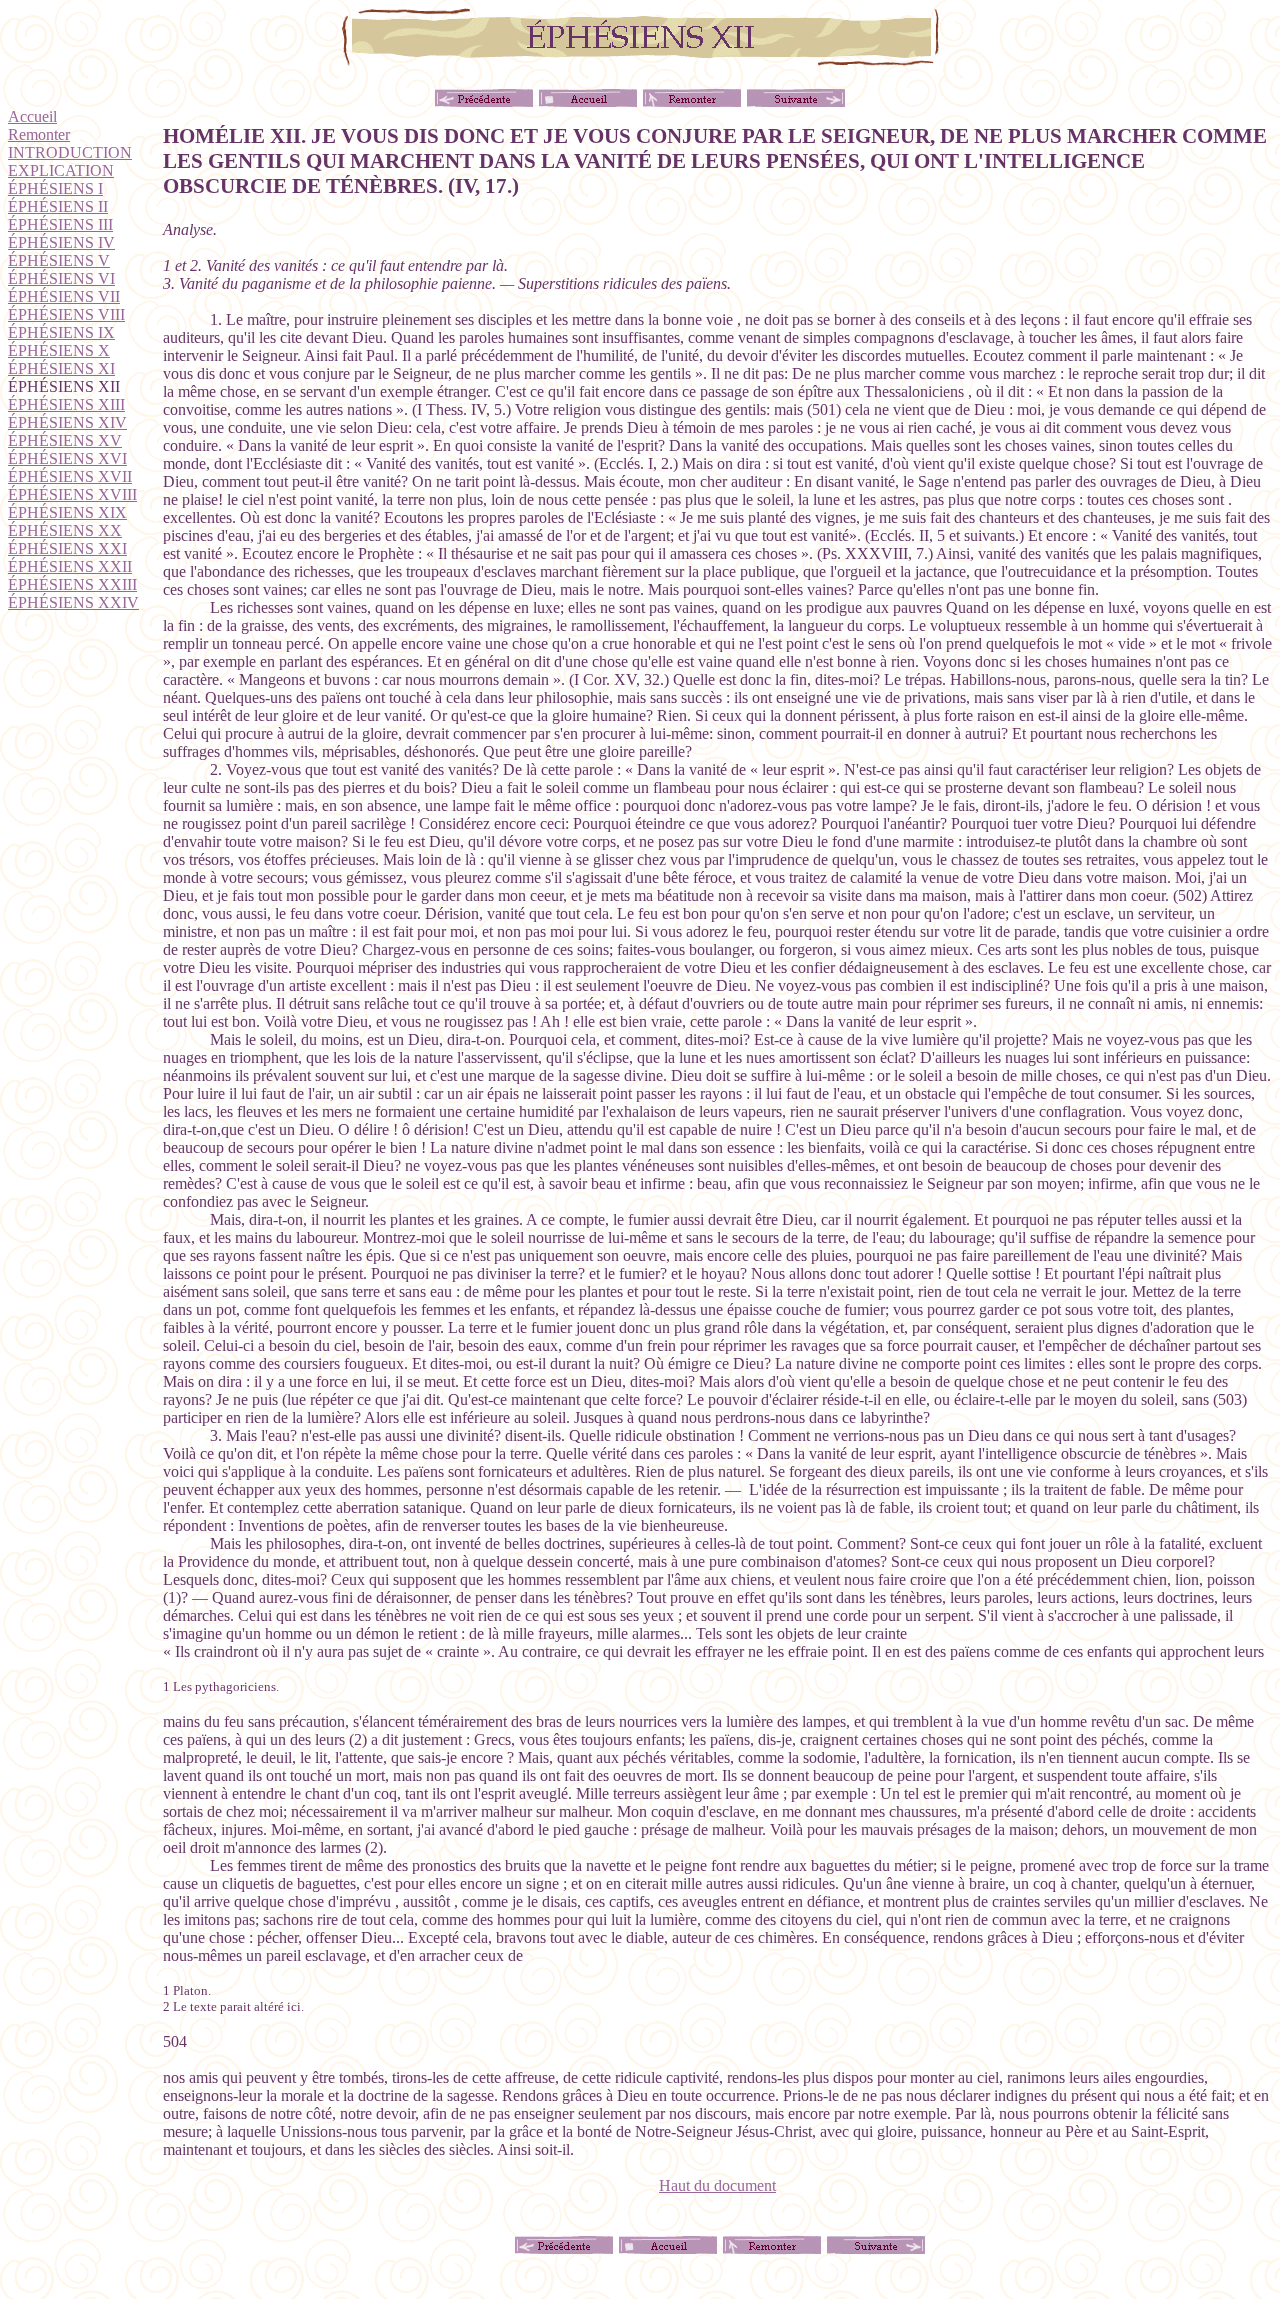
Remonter (39, 134)
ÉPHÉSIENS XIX (67, 512)
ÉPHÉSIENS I (55, 188)
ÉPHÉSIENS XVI (67, 458)
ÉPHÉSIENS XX (65, 530)
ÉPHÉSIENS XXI (67, 548)
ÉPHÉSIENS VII (64, 296)
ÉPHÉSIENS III (60, 224)
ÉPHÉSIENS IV (61, 242)
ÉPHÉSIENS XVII (70, 476)
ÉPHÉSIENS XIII (66, 404)
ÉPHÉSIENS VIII (66, 314)
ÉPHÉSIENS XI (61, 368)
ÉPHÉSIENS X (59, 350)
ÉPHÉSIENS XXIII (72, 584)
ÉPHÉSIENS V (59, 260)
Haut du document (717, 2185)
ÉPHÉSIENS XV (65, 440)
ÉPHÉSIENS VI (61, 278)
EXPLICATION (61, 170)
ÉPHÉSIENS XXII (70, 566)
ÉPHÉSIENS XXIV (73, 602)
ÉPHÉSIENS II (58, 206)
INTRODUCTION (70, 152)
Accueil (32, 116)
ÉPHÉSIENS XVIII (72, 494)
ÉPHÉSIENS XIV (67, 422)
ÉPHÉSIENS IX (61, 332)
